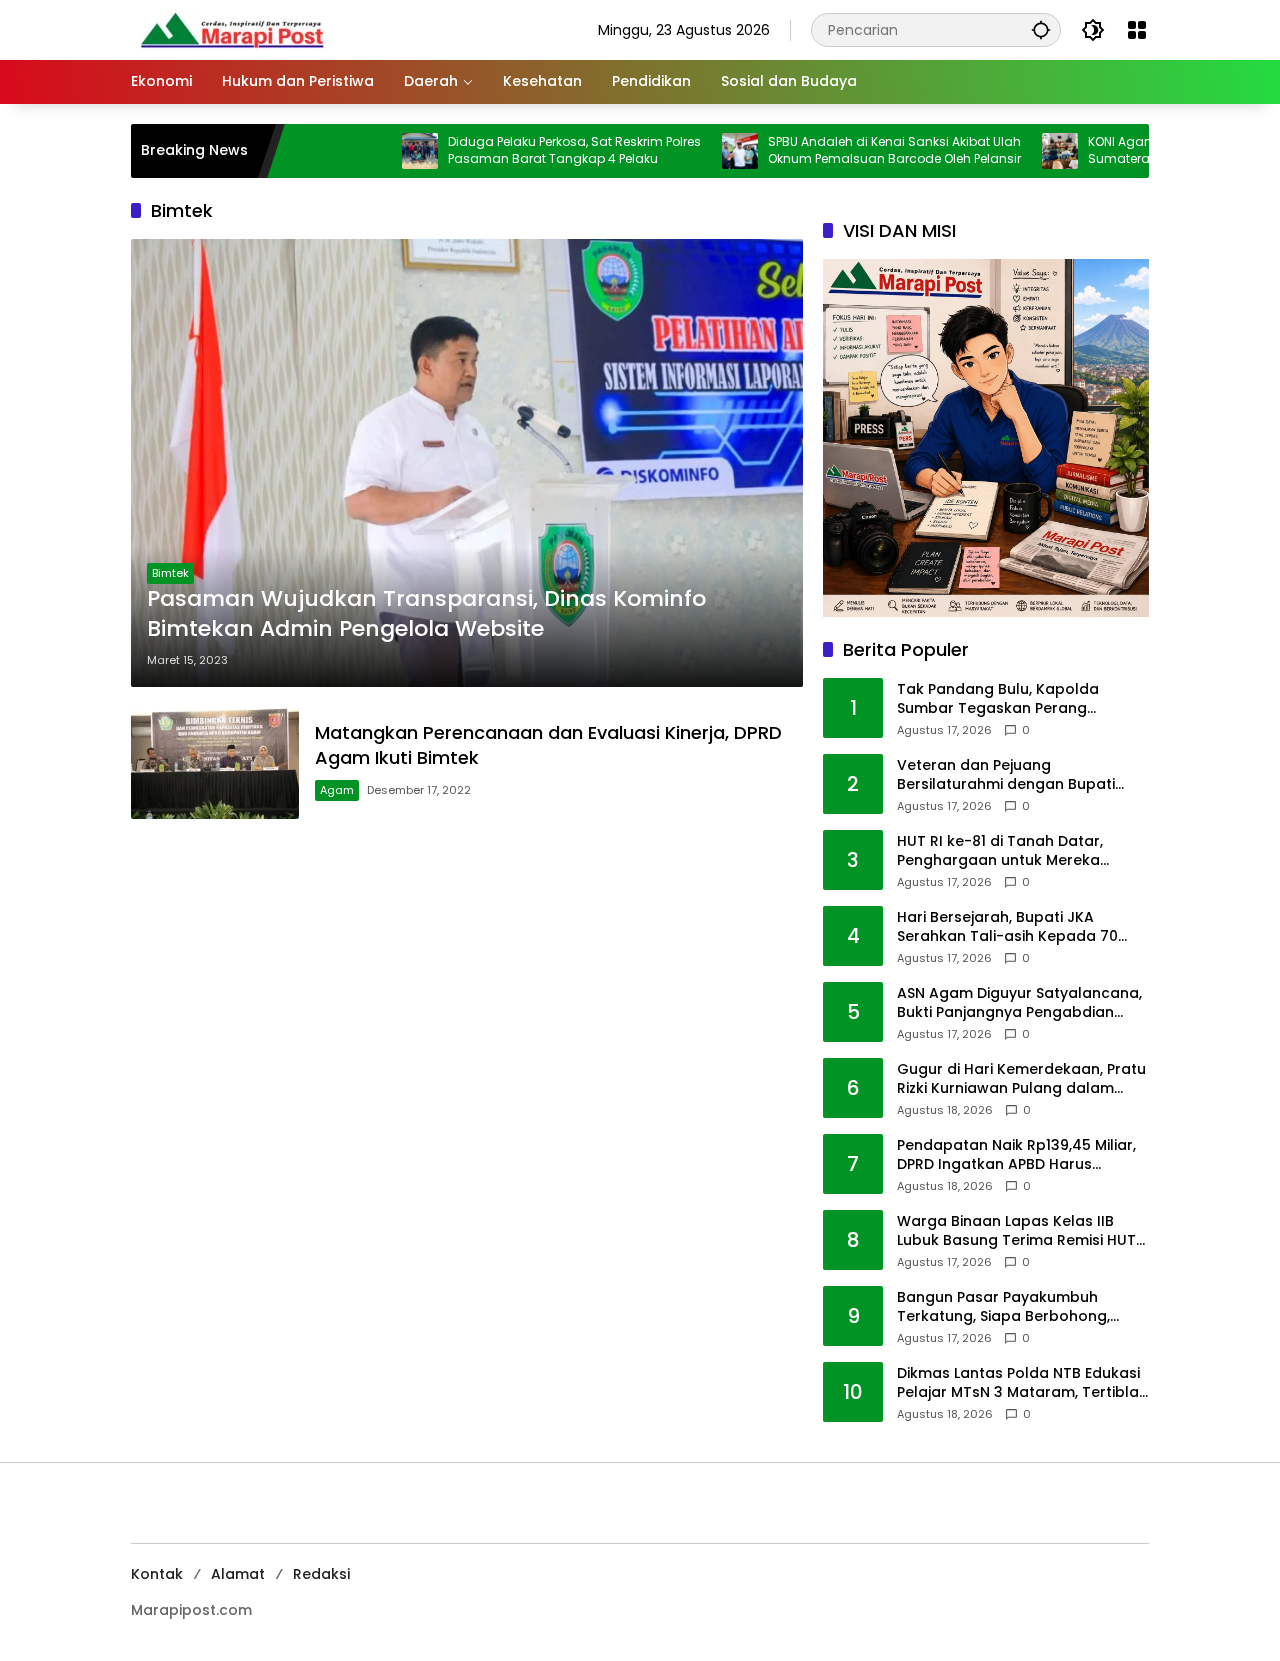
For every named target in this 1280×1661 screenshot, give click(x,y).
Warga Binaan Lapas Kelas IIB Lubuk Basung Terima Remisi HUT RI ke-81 (1016, 1231)
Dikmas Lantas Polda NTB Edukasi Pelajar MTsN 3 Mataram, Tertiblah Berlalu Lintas (1022, 1383)
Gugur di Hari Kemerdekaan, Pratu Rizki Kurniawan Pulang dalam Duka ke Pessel (1021, 1079)
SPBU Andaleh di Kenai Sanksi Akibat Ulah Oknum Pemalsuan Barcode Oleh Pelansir (835, 150)
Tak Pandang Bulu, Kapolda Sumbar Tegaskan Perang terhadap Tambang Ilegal (998, 699)
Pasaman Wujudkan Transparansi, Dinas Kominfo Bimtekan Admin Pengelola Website (426, 614)
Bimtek (170, 573)
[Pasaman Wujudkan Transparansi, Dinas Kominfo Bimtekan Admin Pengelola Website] (467, 463)
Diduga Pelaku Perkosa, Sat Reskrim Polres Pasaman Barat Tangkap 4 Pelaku (515, 150)
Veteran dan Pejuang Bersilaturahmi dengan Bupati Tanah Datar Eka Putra (1006, 775)
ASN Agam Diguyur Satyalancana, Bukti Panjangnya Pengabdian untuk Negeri (1019, 1003)
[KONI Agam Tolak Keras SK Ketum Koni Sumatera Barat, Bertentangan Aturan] (1001, 151)
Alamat (238, 1574)
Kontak (157, 1574)
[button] (1041, 29)
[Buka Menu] (1137, 30)
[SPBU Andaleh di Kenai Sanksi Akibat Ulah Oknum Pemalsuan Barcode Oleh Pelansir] (681, 151)
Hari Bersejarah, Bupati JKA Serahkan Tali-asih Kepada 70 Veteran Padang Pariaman (1007, 927)
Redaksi (321, 1574)
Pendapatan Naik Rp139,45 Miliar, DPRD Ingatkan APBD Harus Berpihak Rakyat (1016, 1155)
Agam (337, 790)
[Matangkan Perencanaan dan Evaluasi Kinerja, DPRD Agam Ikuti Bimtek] (215, 763)
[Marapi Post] (231, 29)
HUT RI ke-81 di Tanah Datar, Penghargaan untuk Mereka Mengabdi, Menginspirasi (1000, 851)
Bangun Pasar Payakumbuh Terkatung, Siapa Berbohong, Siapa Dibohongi (1003, 1307)
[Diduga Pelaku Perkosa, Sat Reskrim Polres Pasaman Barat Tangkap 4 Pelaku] (361, 151)
